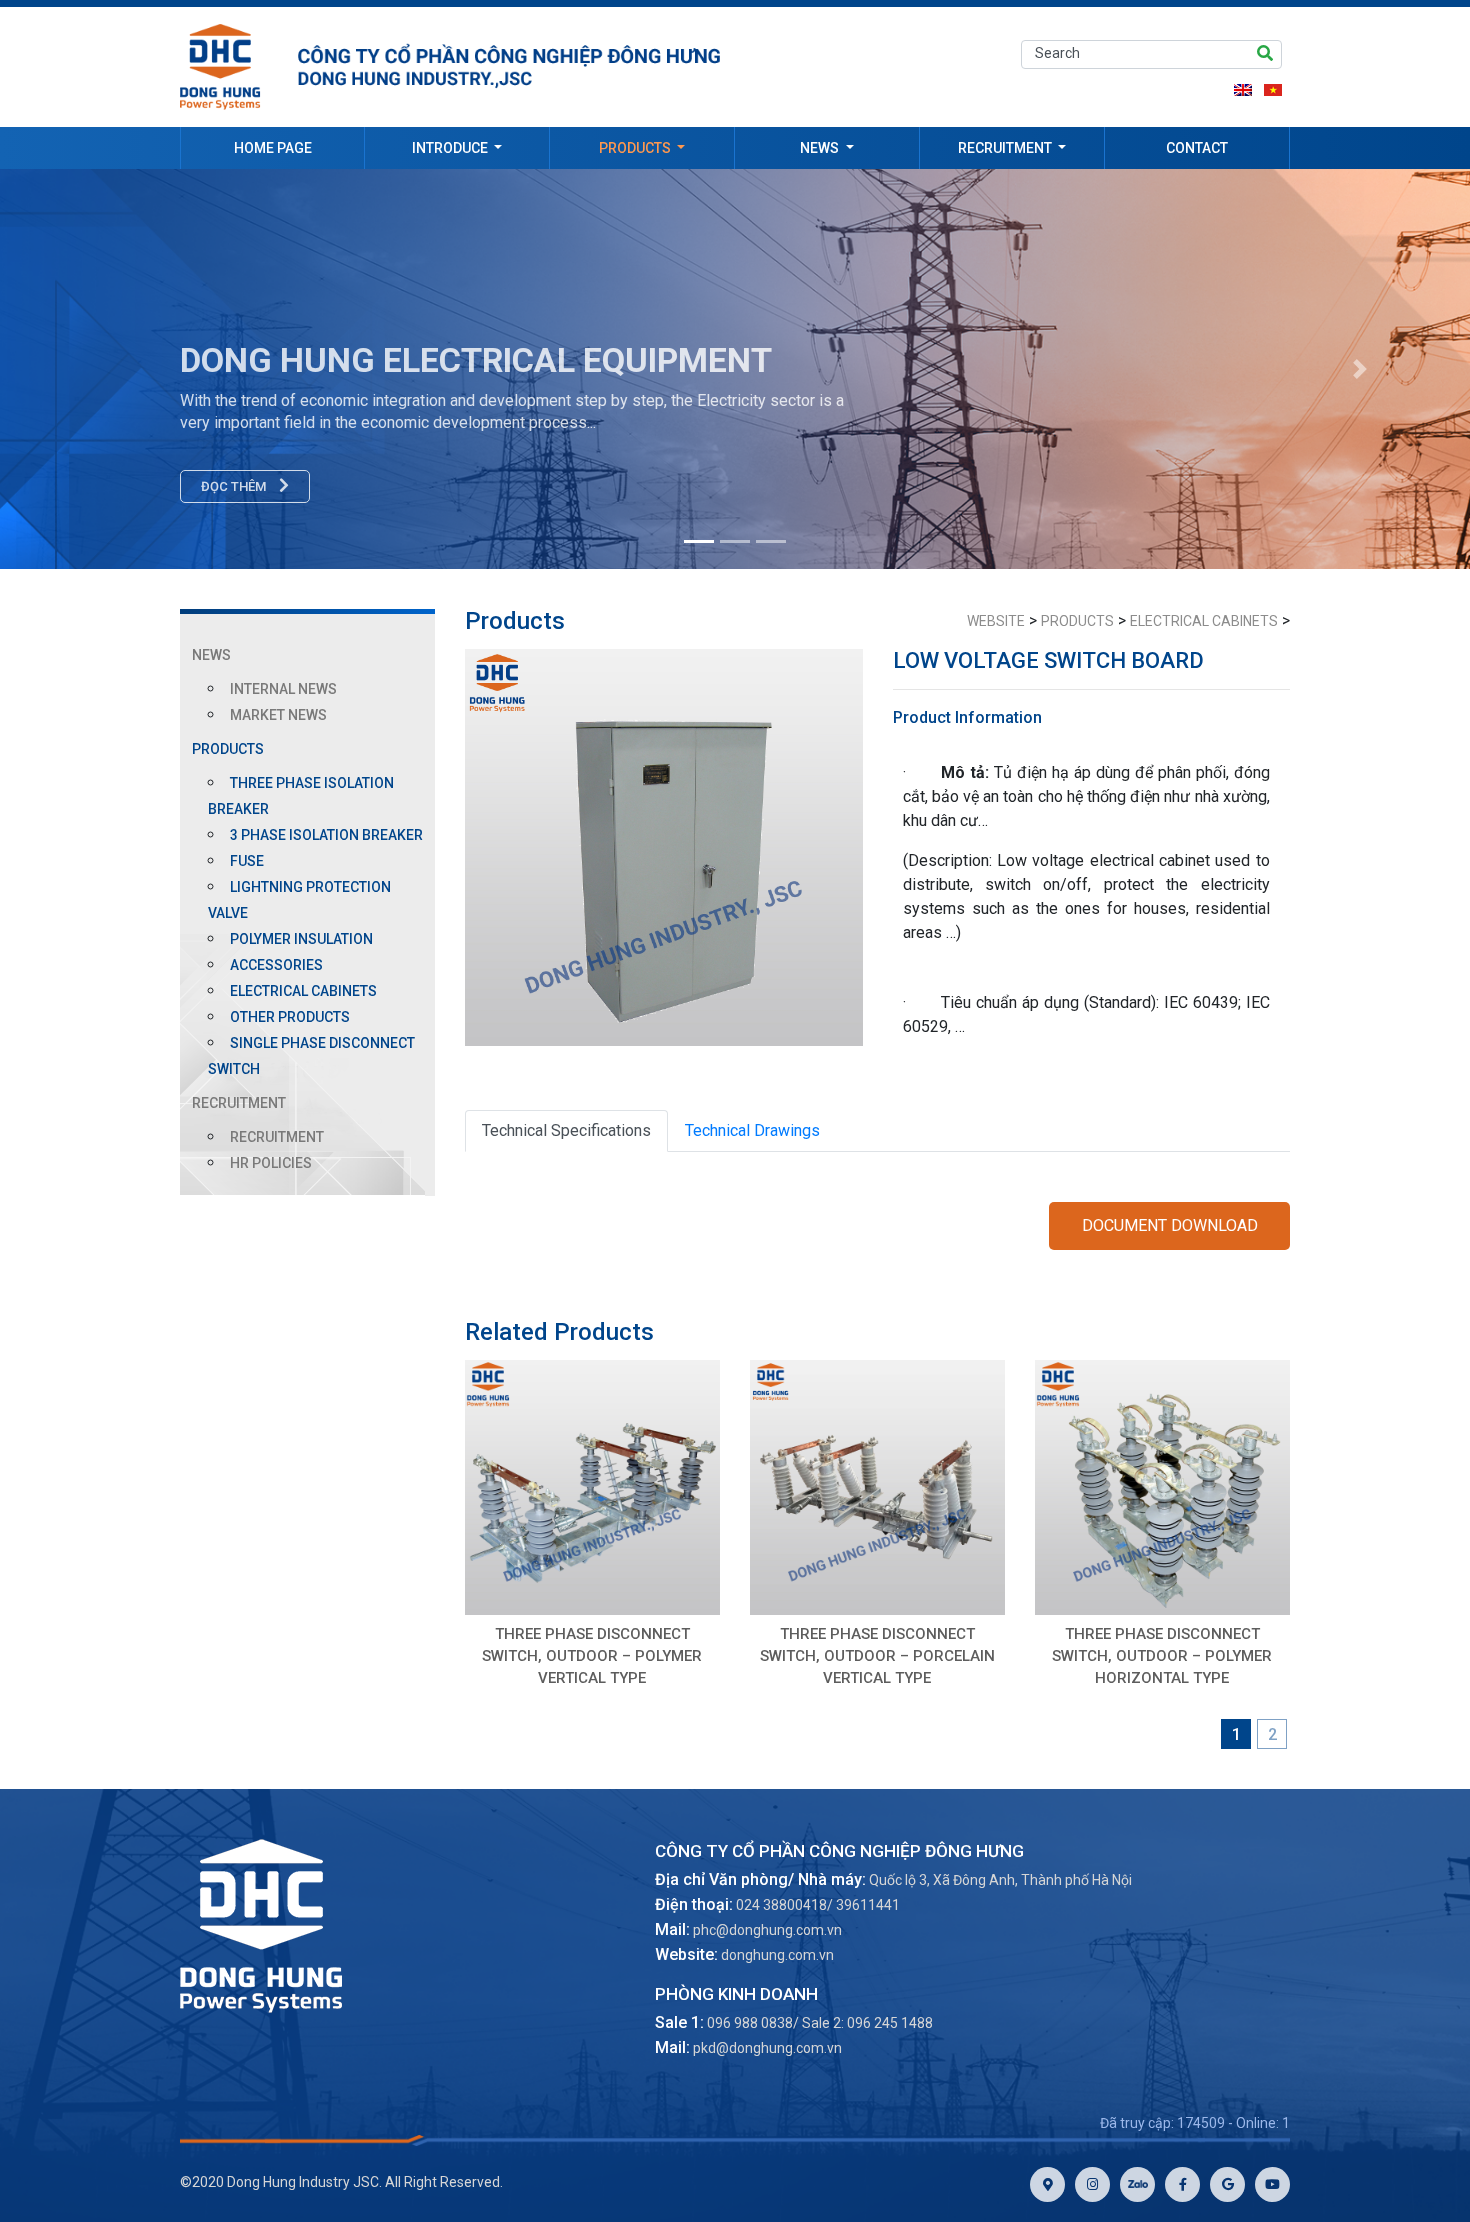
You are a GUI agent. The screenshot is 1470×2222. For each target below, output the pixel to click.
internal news (283, 689)
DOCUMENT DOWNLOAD (1170, 1225)
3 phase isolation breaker (326, 835)
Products (636, 148)
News (821, 148)
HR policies (271, 1163)
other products (290, 1017)
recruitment (277, 1137)
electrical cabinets (303, 991)
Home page (273, 148)
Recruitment (1006, 148)
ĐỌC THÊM (235, 486)
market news (278, 715)
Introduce (451, 148)
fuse (247, 861)
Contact (1197, 148)
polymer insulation (301, 939)
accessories (276, 965)
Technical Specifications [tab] (566, 1130)
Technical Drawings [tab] (752, 1130)
